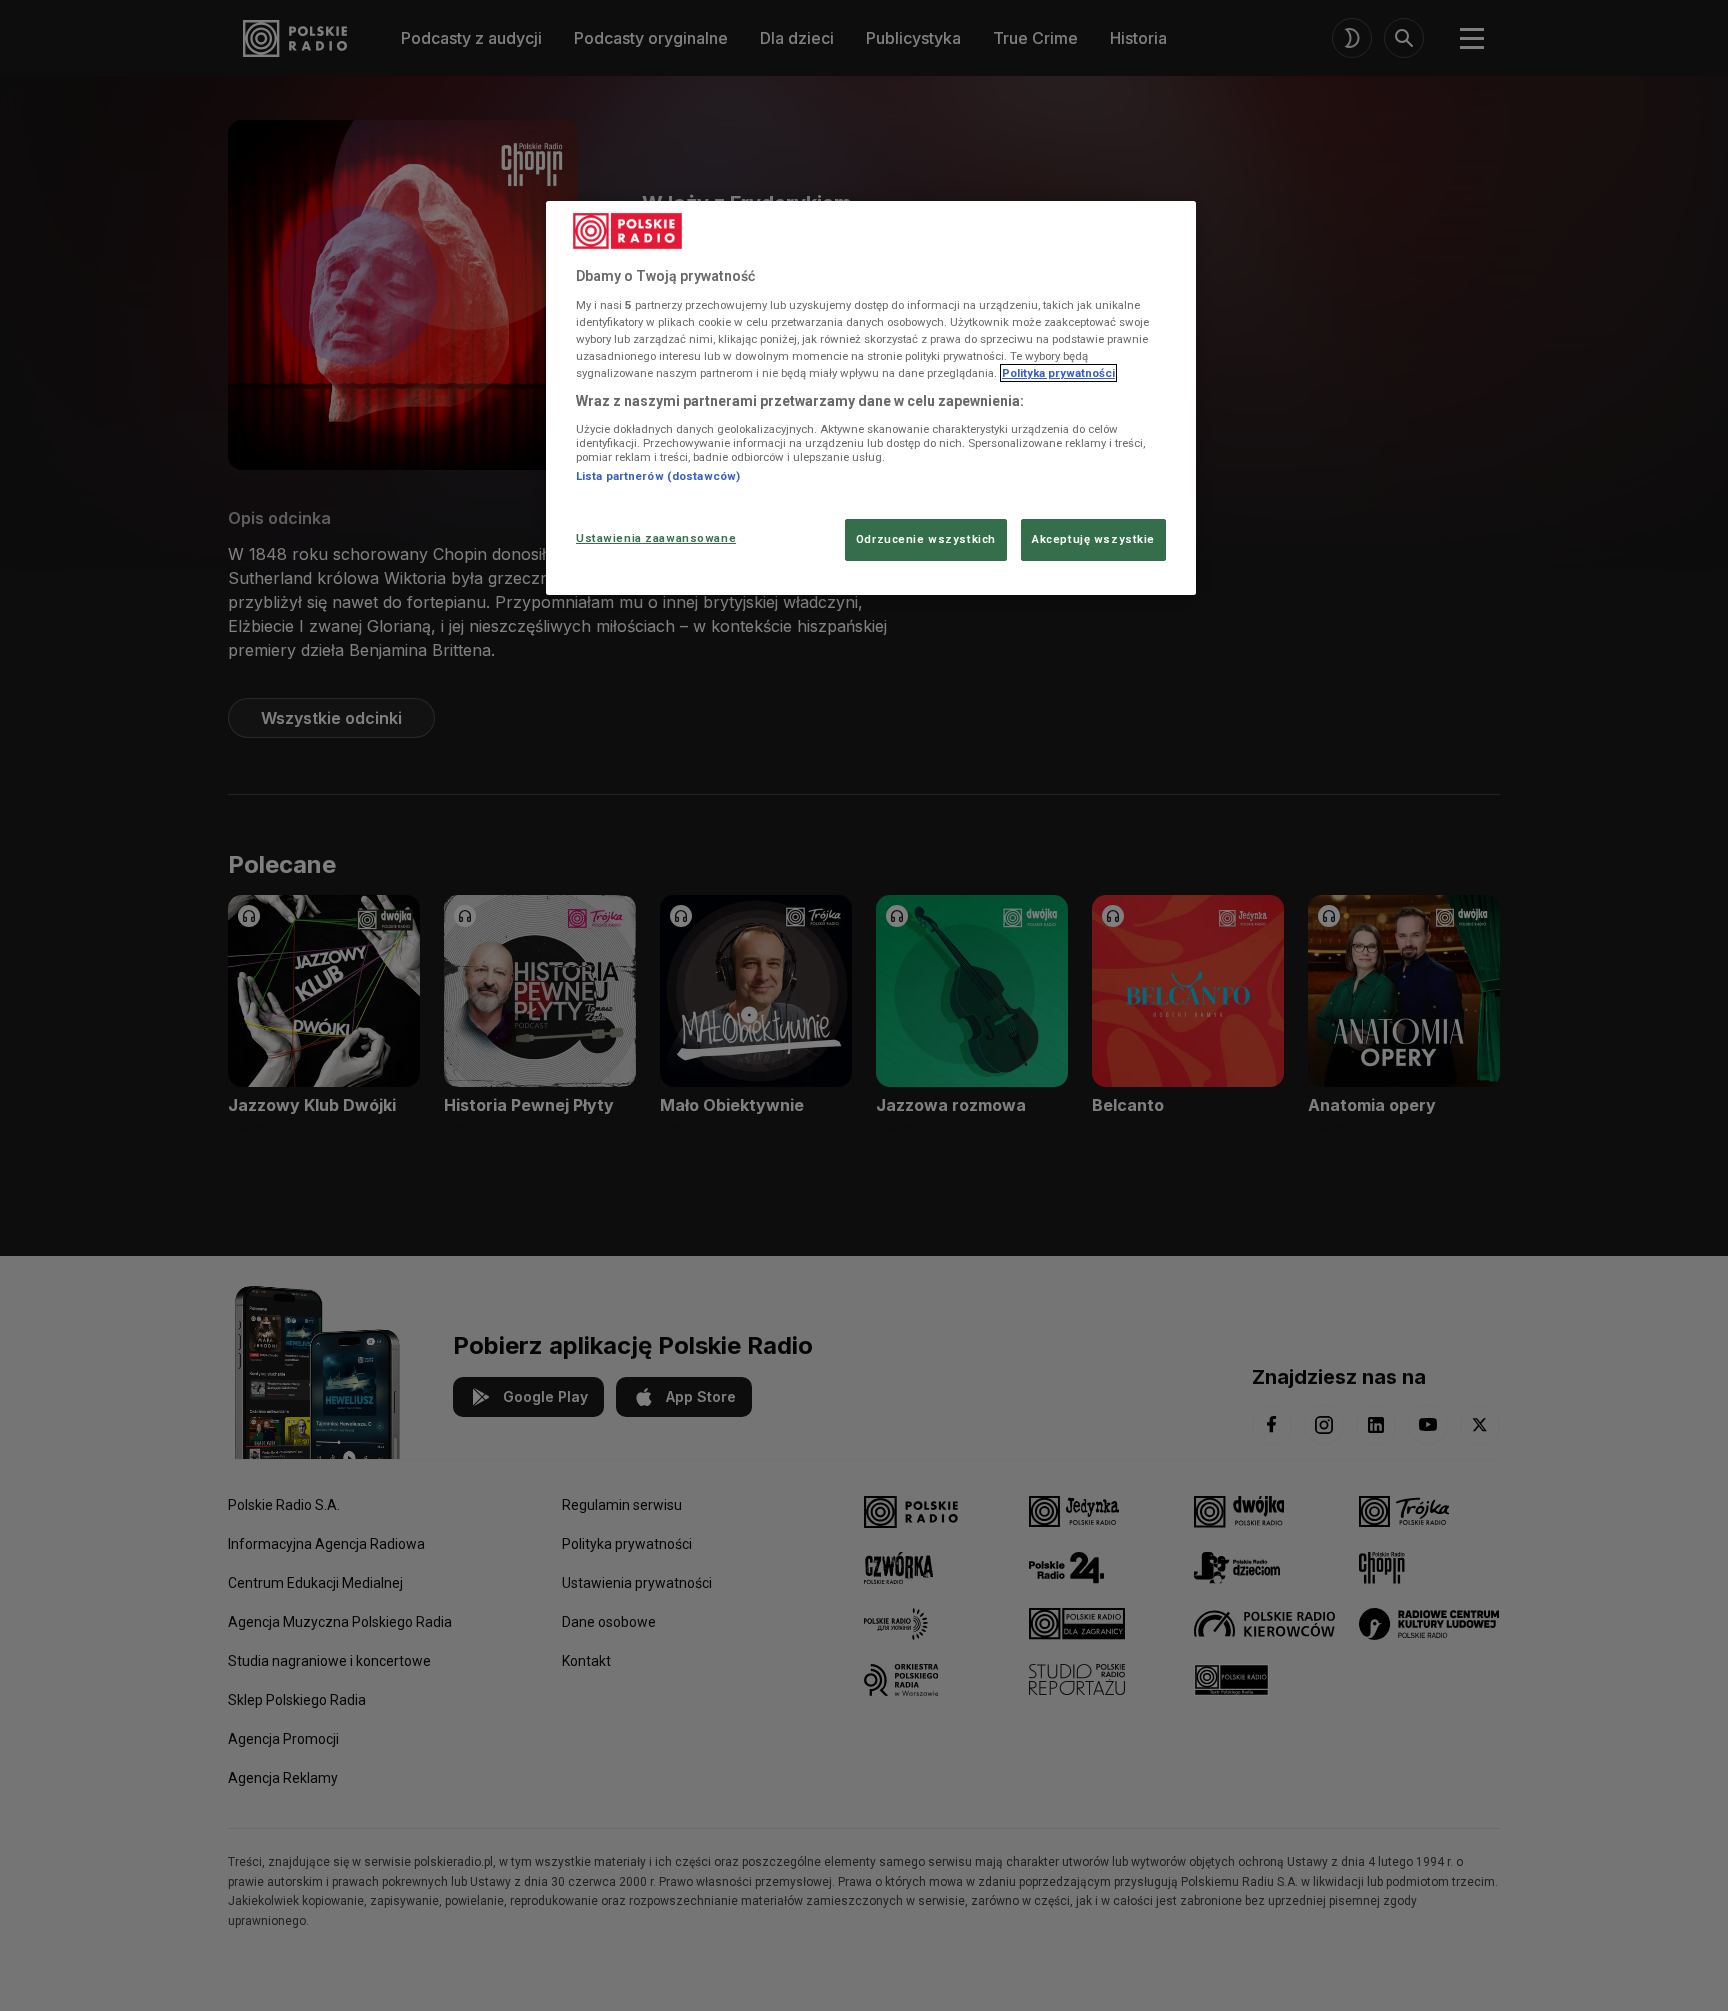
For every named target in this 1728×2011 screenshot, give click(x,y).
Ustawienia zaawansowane (656, 538)
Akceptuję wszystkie (1093, 539)
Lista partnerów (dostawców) (658, 476)
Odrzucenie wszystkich (926, 539)
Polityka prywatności (1058, 373)
